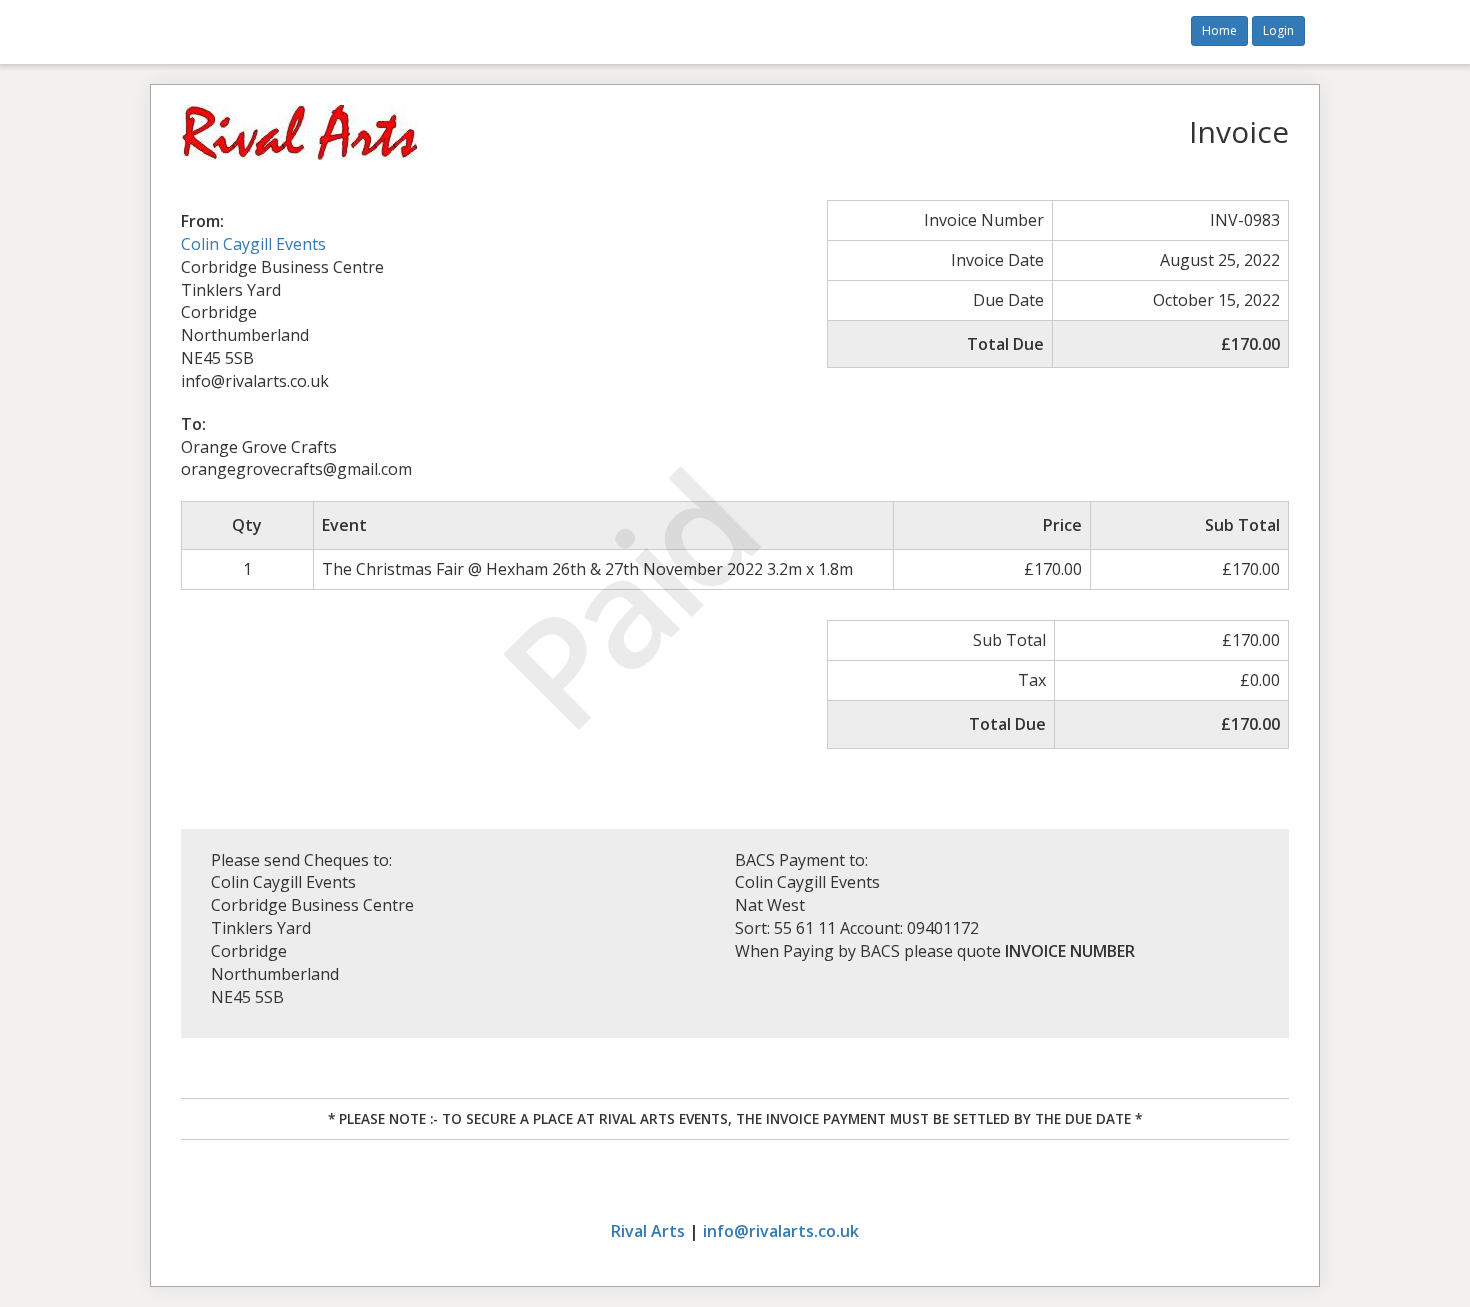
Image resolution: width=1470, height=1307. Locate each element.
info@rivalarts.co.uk (781, 1231)
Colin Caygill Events (253, 244)
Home (1219, 30)
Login (1278, 30)
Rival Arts (648, 1231)
